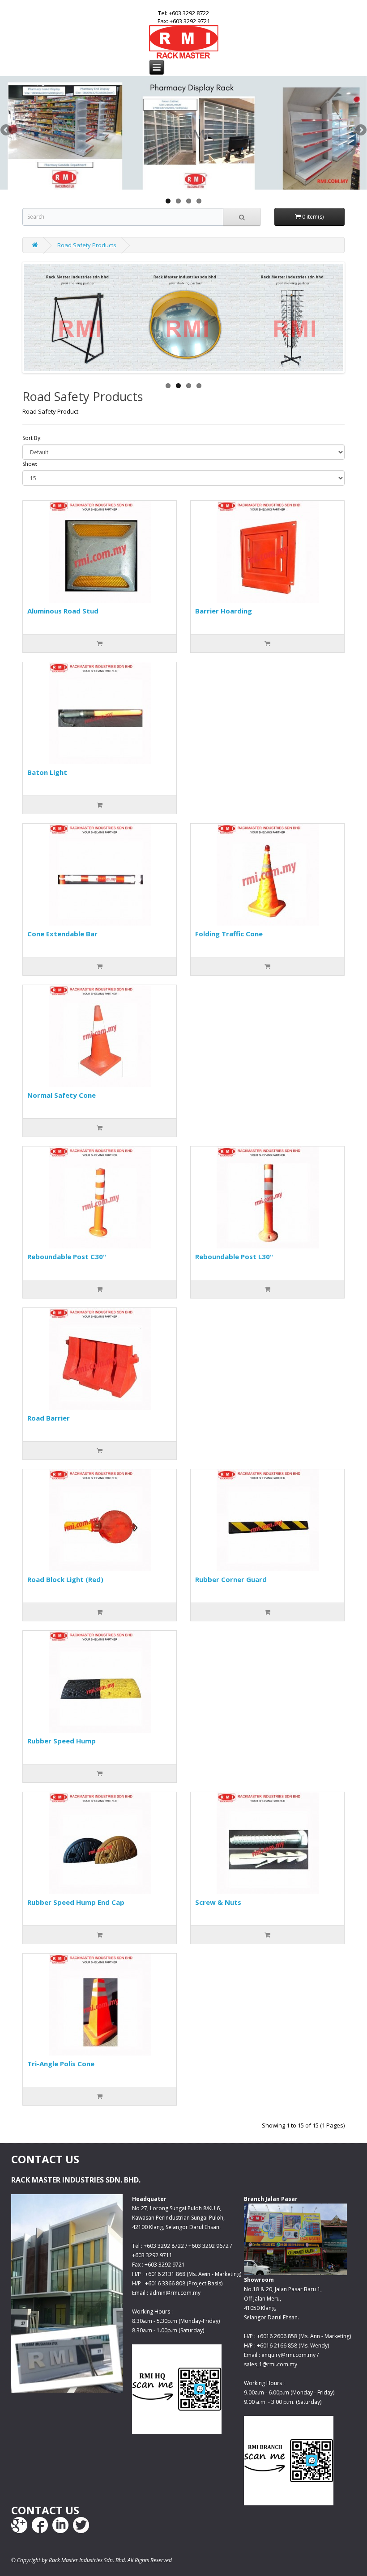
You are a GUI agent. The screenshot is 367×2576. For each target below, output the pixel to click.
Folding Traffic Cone (229, 934)
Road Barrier (49, 1418)
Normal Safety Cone (62, 1095)
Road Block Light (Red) (65, 1579)
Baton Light (47, 772)
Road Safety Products (87, 245)
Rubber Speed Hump (62, 1741)
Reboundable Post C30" (67, 1256)
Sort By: (32, 438)
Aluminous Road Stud (63, 611)
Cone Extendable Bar (62, 934)
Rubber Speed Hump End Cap (76, 1902)
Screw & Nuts (218, 1902)
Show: (30, 464)
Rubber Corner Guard (231, 1579)
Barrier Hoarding (224, 611)
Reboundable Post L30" (234, 1256)
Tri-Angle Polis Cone (61, 2064)
